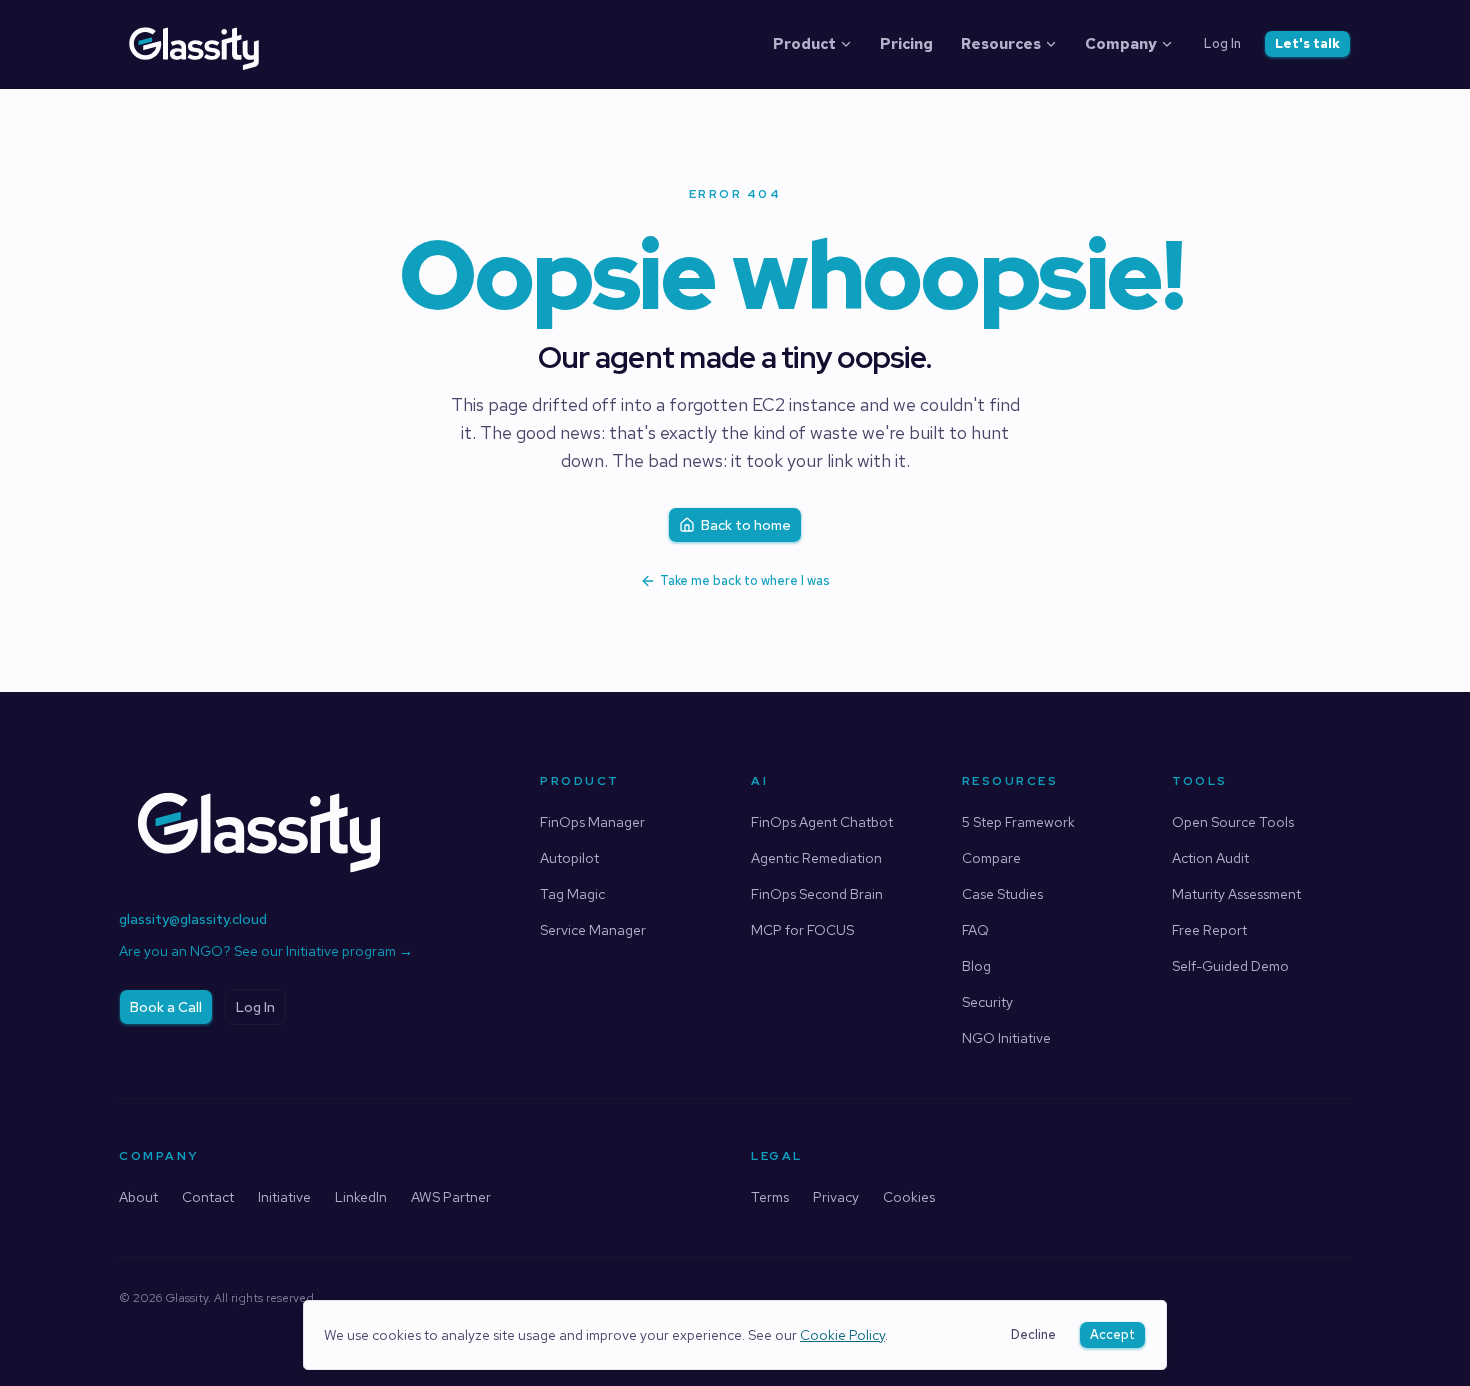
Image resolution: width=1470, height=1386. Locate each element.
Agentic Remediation (816, 858)
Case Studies (1002, 894)
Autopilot (569, 858)
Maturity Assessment (1236, 894)
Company (1121, 44)
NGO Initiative (1006, 1038)
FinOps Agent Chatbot (822, 822)
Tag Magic (572, 894)
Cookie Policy (842, 1335)
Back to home (746, 525)
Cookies (909, 1197)
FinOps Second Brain (817, 894)
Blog (976, 966)
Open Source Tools (1233, 822)
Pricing (906, 44)
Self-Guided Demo (1230, 966)
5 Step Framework (1018, 822)
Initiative (284, 1197)
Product (804, 44)
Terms (770, 1197)
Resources (1001, 44)
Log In (1222, 43)
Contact (208, 1197)
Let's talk (1307, 43)
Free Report (1209, 930)
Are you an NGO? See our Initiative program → (266, 951)
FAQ (975, 930)
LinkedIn (361, 1197)
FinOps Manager (592, 822)
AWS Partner (451, 1197)
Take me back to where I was (745, 580)
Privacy (836, 1197)
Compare (991, 858)
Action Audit (1210, 858)
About (138, 1197)
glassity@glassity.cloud (193, 919)
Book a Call (166, 1007)
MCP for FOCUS (802, 930)
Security (987, 1002)
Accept (1112, 1334)
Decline (1033, 1334)
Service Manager (593, 930)
